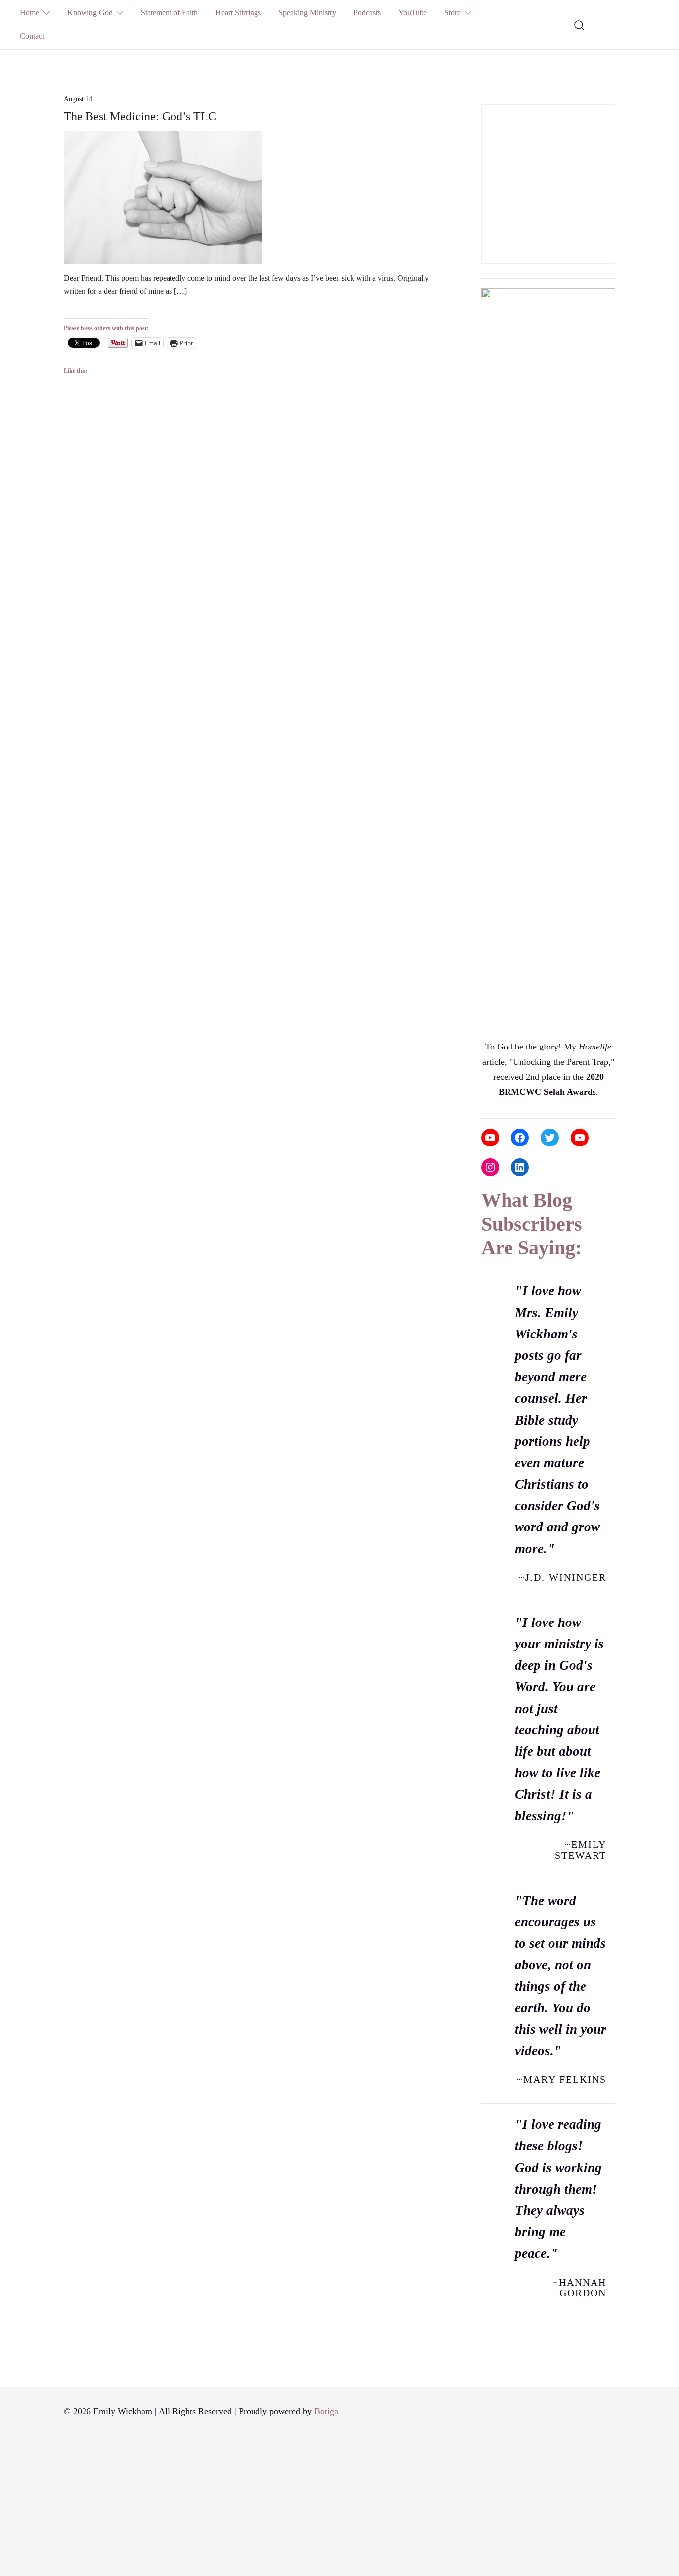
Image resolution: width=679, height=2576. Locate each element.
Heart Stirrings (238, 13)
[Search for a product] (579, 24)
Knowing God (90, 13)
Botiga (326, 2411)
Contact (32, 36)
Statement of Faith (169, 13)
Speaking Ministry (307, 13)
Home (30, 13)
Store (453, 13)
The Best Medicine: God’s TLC (140, 116)
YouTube (413, 13)
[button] (485, 97)
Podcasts (367, 13)
